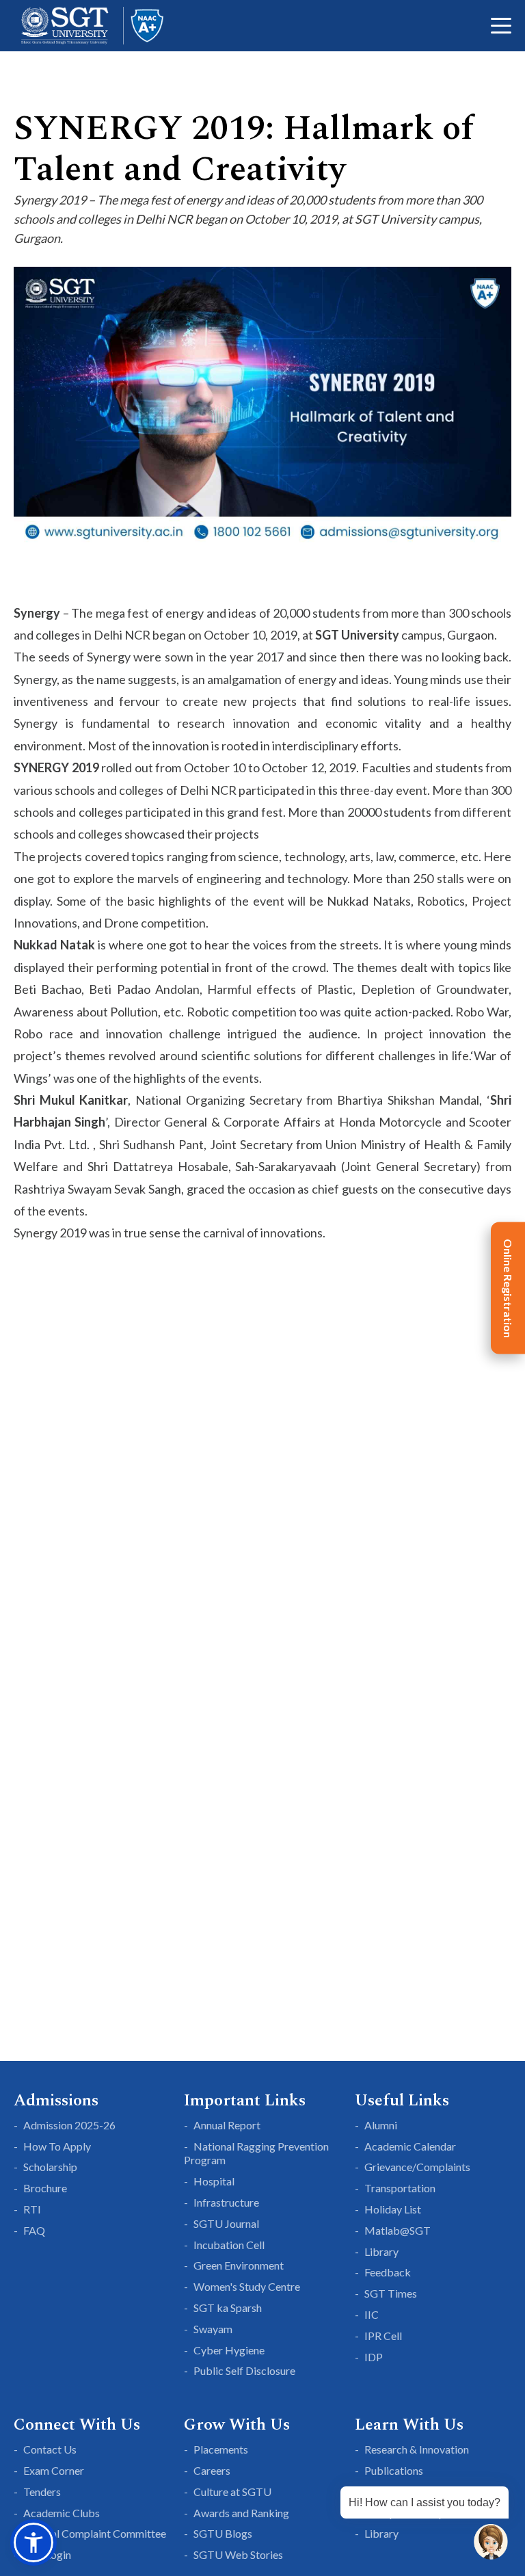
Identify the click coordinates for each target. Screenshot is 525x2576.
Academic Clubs (62, 2513)
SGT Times (391, 2293)
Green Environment (239, 2265)
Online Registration (508, 1288)
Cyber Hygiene (229, 2350)
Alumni (381, 2125)
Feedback (388, 2272)
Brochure (45, 2188)
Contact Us (50, 2449)
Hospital (214, 2181)
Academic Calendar (410, 2146)
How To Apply (57, 2146)
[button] (33, 2542)
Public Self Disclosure (244, 2370)
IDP (374, 2357)
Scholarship (50, 2167)
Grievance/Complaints (417, 2167)
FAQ (34, 2230)
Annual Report (227, 2125)
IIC (372, 2314)
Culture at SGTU (232, 2492)
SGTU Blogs (223, 2533)
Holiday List (393, 2209)
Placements (221, 2449)
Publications (394, 2470)
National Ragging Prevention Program (256, 2153)
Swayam (213, 2329)
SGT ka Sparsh (228, 2308)
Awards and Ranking (241, 2513)
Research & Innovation (417, 2449)
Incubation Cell (229, 2245)
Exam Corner (54, 2470)
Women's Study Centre (247, 2286)
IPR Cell (383, 2336)
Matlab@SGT (398, 2230)
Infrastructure (226, 2202)
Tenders (42, 2492)
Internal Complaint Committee (95, 2533)
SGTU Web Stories (238, 2554)
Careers (212, 2470)
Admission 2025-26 (69, 2125)
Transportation (400, 2188)
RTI (32, 2209)
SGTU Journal (226, 2223)
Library (381, 2251)
